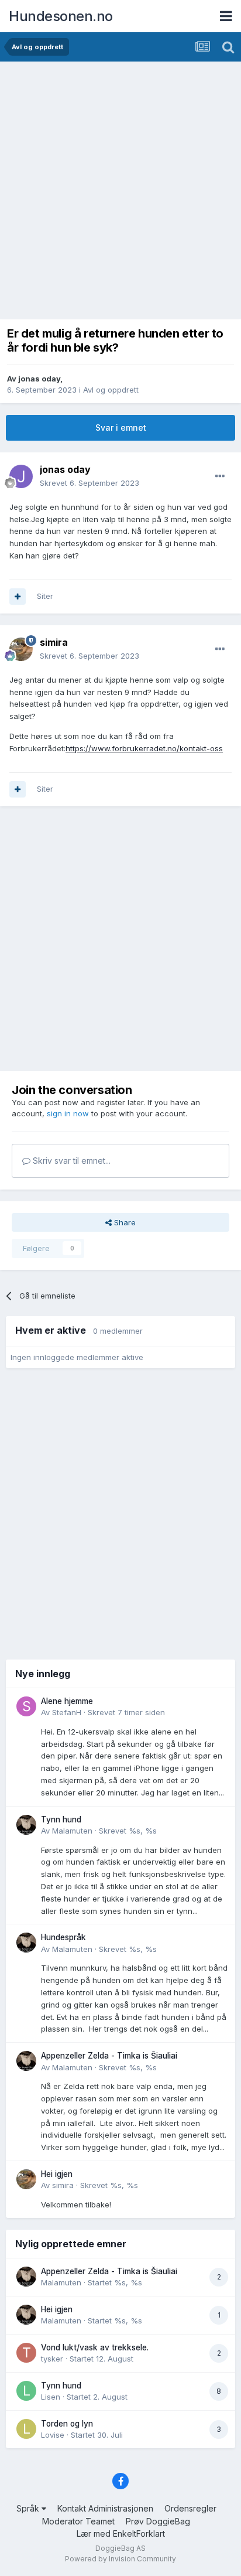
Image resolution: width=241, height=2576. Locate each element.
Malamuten (72, 1831)
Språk (29, 2508)
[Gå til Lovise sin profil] (26, 2429)
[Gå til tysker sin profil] (26, 2353)
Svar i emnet (121, 427)
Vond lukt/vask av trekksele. (95, 2347)
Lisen (51, 2397)
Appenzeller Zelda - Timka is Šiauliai (109, 2056)
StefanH (67, 1712)
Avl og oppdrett (111, 390)
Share (124, 1222)
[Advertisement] (120, 188)
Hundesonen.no (61, 16)
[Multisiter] (18, 597)
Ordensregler (190, 2508)
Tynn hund (61, 1819)
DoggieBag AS (120, 2548)
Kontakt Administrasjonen (105, 2508)
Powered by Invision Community (120, 2559)
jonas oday (39, 379)
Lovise (53, 2435)
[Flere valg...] (220, 476)
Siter (45, 596)
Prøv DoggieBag (158, 2521)
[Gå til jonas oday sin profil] (21, 476)
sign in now (68, 1113)
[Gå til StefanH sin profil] (26, 1706)
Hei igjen (57, 2174)
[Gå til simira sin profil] (21, 649)
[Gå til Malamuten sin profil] (26, 1825)
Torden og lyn (67, 2424)
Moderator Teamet (78, 2521)
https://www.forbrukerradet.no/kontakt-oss (144, 748)
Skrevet (89, 483)
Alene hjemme (67, 1701)
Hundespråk (63, 1937)
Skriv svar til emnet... (70, 1161)
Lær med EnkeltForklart (121, 2534)
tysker (52, 2359)
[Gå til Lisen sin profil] (26, 2391)
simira (63, 2185)
